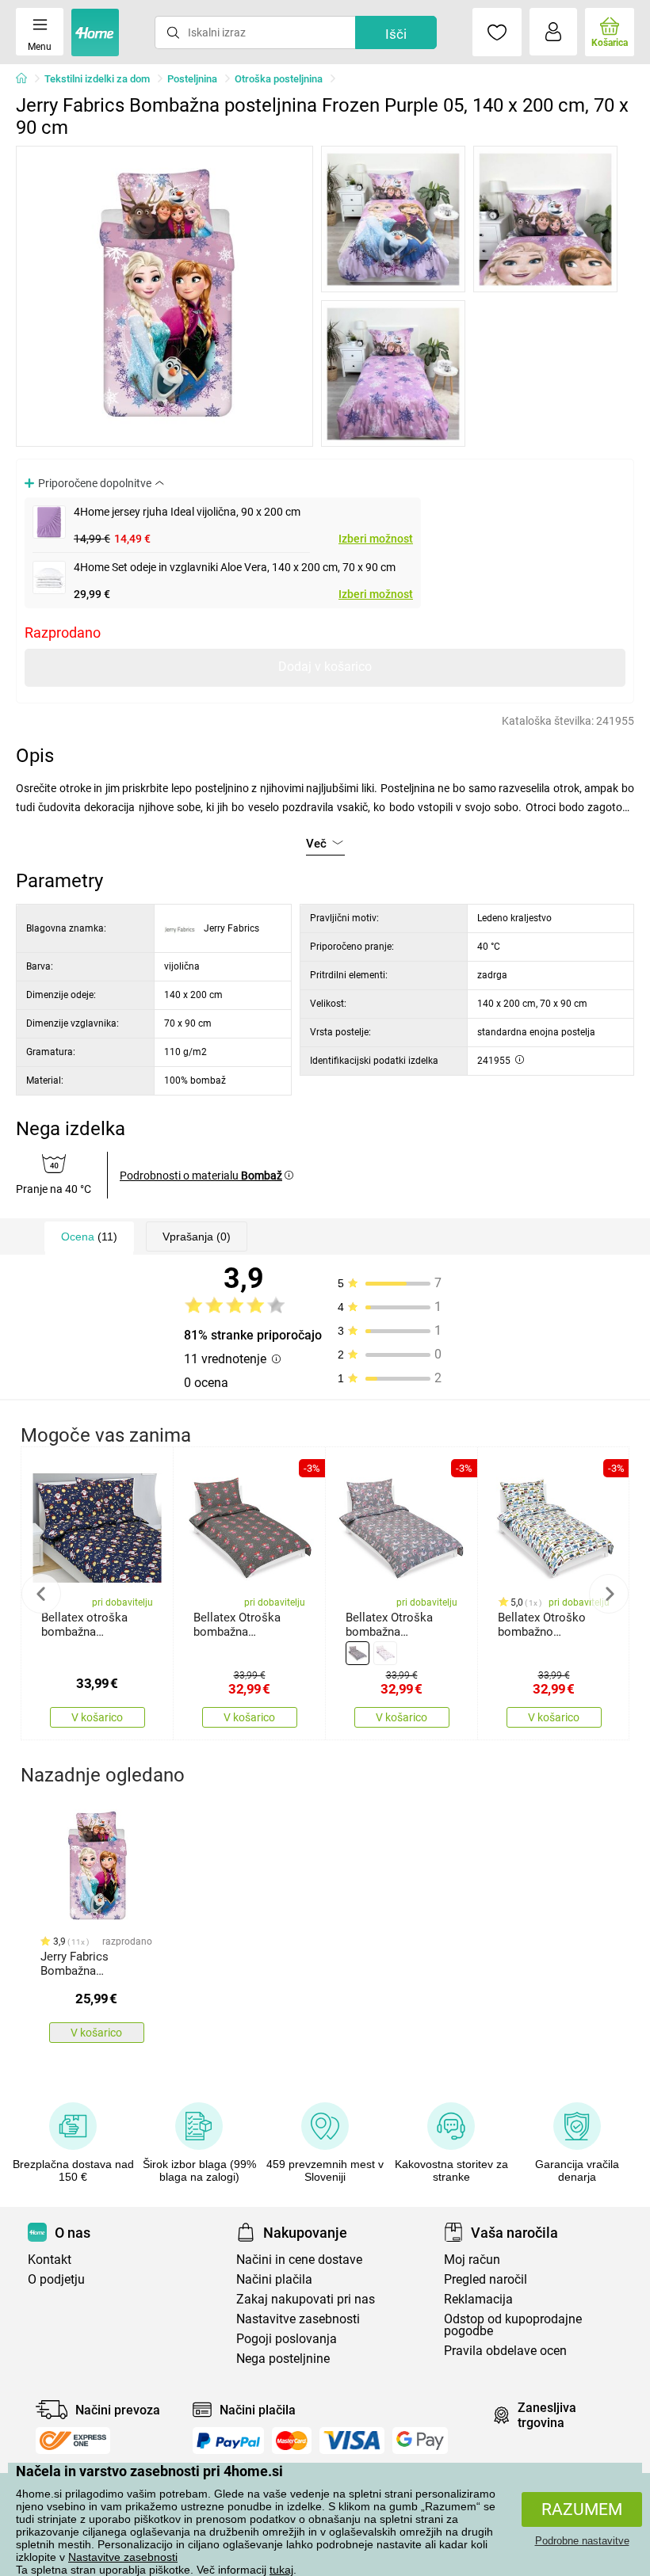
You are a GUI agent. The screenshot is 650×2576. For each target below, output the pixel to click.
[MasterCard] (292, 2441)
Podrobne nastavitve (582, 2541)
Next (609, 1594)
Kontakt (50, 2260)
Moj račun (472, 2260)
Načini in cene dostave (299, 2260)
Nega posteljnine (283, 2359)
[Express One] (73, 2441)
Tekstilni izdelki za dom (97, 79)
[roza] (385, 1653)
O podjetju (56, 2279)
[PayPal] (228, 2441)
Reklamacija (478, 2299)
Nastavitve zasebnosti (123, 2557)
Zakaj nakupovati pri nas (306, 2299)
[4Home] (27, 79)
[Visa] (352, 2441)
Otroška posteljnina (279, 79)
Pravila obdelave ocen (505, 2351)
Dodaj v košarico (325, 667)
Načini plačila (274, 2279)
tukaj (281, 2570)
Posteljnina (192, 79)
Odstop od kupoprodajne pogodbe (513, 2325)
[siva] (357, 1653)
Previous (41, 1594)
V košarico (97, 1717)
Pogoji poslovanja (287, 2339)
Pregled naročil (486, 2279)
